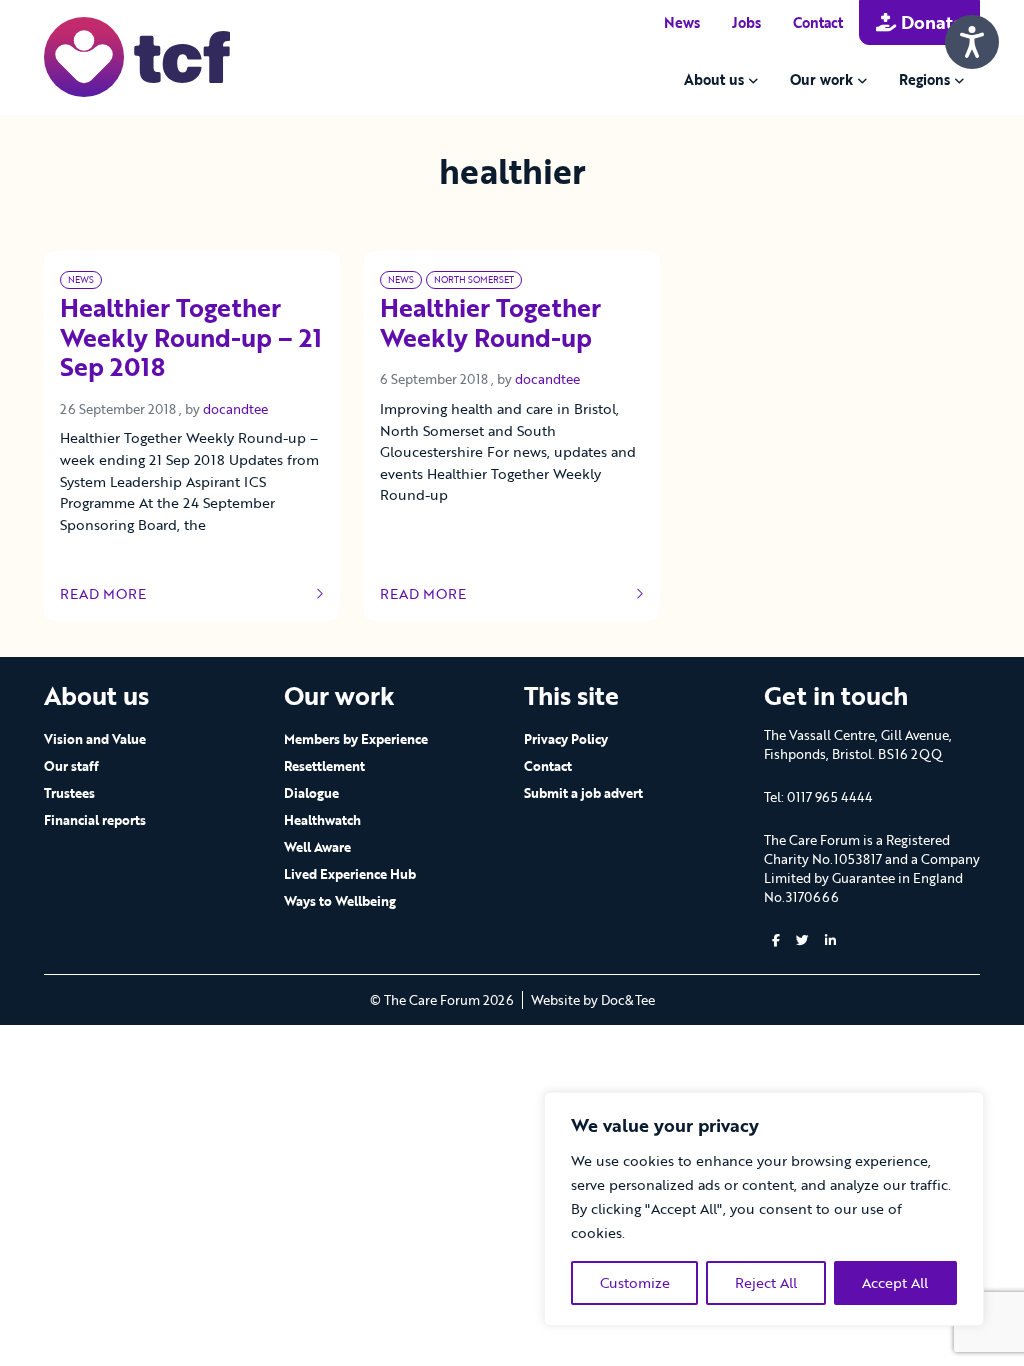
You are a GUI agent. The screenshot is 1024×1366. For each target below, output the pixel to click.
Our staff (71, 766)
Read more (119, 594)
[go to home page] (137, 55)
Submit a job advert (583, 793)
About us (714, 79)
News (682, 22)
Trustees (69, 793)
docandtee (235, 409)
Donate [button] (929, 22)
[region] (764, 1209)
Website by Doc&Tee (593, 1000)
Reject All (766, 1282)
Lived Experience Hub (350, 874)
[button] (776, 940)
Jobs (746, 22)
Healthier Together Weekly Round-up (490, 324)
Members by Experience (356, 739)
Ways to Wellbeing (340, 901)
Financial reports (95, 820)
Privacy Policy (566, 739)
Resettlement (324, 766)
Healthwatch (322, 820)
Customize (635, 1282)
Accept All (895, 1282)
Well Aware (317, 847)
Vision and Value (95, 739)
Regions (924, 79)
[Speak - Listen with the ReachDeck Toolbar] (972, 42)
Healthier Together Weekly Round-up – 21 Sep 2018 (191, 339)
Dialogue (311, 793)
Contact (818, 22)
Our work (821, 79)
